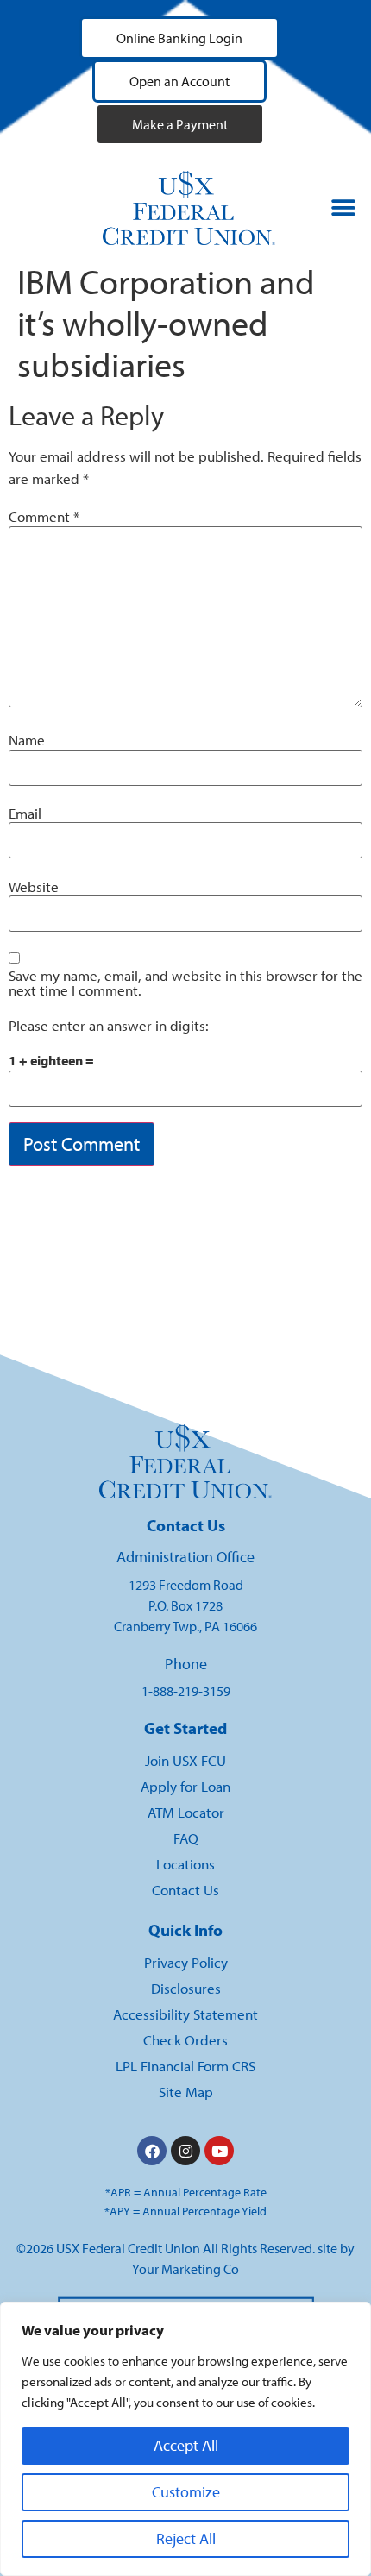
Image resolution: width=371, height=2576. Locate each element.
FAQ (186, 1838)
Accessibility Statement (185, 2014)
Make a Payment (180, 124)
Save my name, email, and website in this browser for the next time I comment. (185, 983)
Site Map (186, 2092)
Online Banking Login (179, 38)
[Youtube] (219, 2151)
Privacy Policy (186, 1962)
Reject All (186, 2538)
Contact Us (185, 1890)
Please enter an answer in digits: (109, 1026)
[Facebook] (152, 2151)
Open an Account (179, 81)
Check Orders (185, 2040)
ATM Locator (186, 1812)
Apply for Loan (185, 1786)
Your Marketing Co (185, 2269)
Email (25, 814)
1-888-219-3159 (186, 1691)
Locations (185, 1864)
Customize (186, 2492)
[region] (185, 2439)
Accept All (186, 2445)
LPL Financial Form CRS (185, 2066)
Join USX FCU (185, 1760)
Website (34, 887)
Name (27, 741)
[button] (344, 208)
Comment (44, 517)
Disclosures (186, 1988)
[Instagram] (185, 2151)
